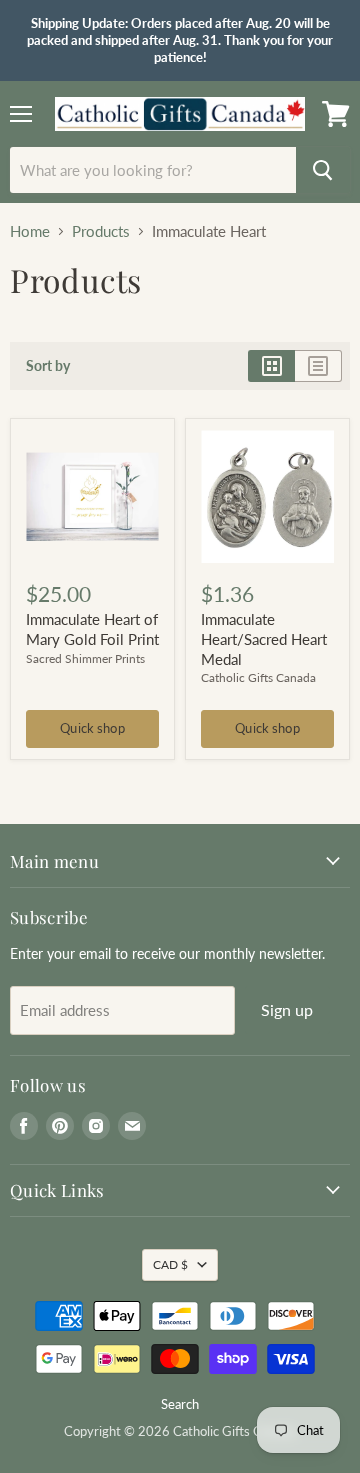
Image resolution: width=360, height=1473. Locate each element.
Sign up (287, 1009)
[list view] (318, 366)
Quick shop (92, 728)
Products (101, 231)
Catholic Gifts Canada (258, 677)
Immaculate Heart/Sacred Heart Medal (264, 638)
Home (30, 231)
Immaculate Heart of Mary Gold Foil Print (92, 629)
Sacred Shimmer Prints (85, 658)
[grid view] (271, 366)
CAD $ (170, 1264)
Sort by (48, 366)
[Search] (323, 170)
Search (180, 1404)
